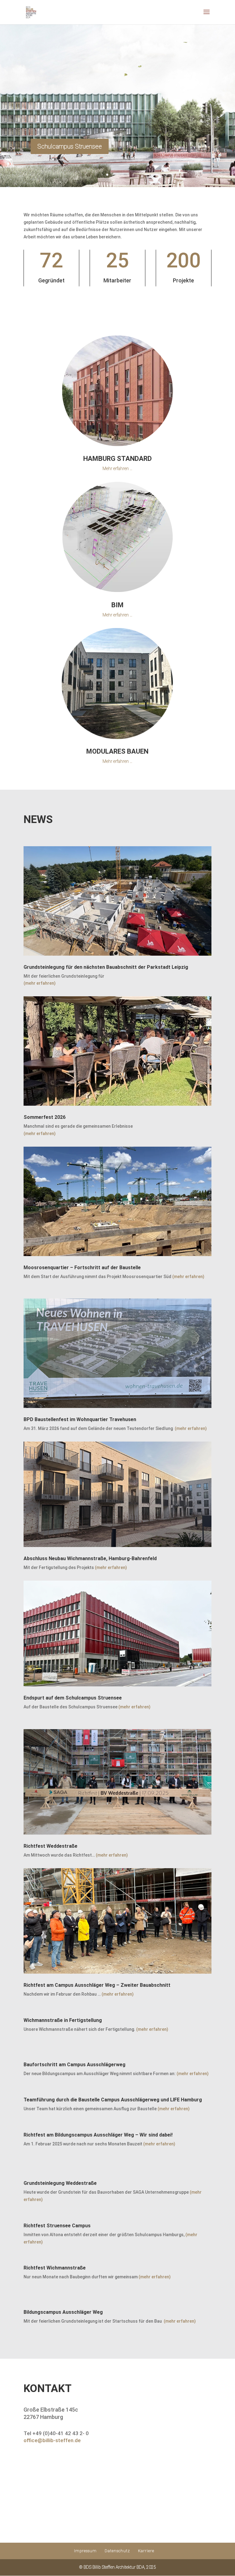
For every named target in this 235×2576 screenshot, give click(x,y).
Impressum (85, 2551)
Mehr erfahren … (117, 469)
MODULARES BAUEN (117, 751)
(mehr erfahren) (40, 983)
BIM (117, 605)
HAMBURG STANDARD (117, 459)
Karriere (146, 2551)
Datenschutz (117, 2551)
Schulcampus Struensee (70, 146)
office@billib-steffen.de (52, 2440)
